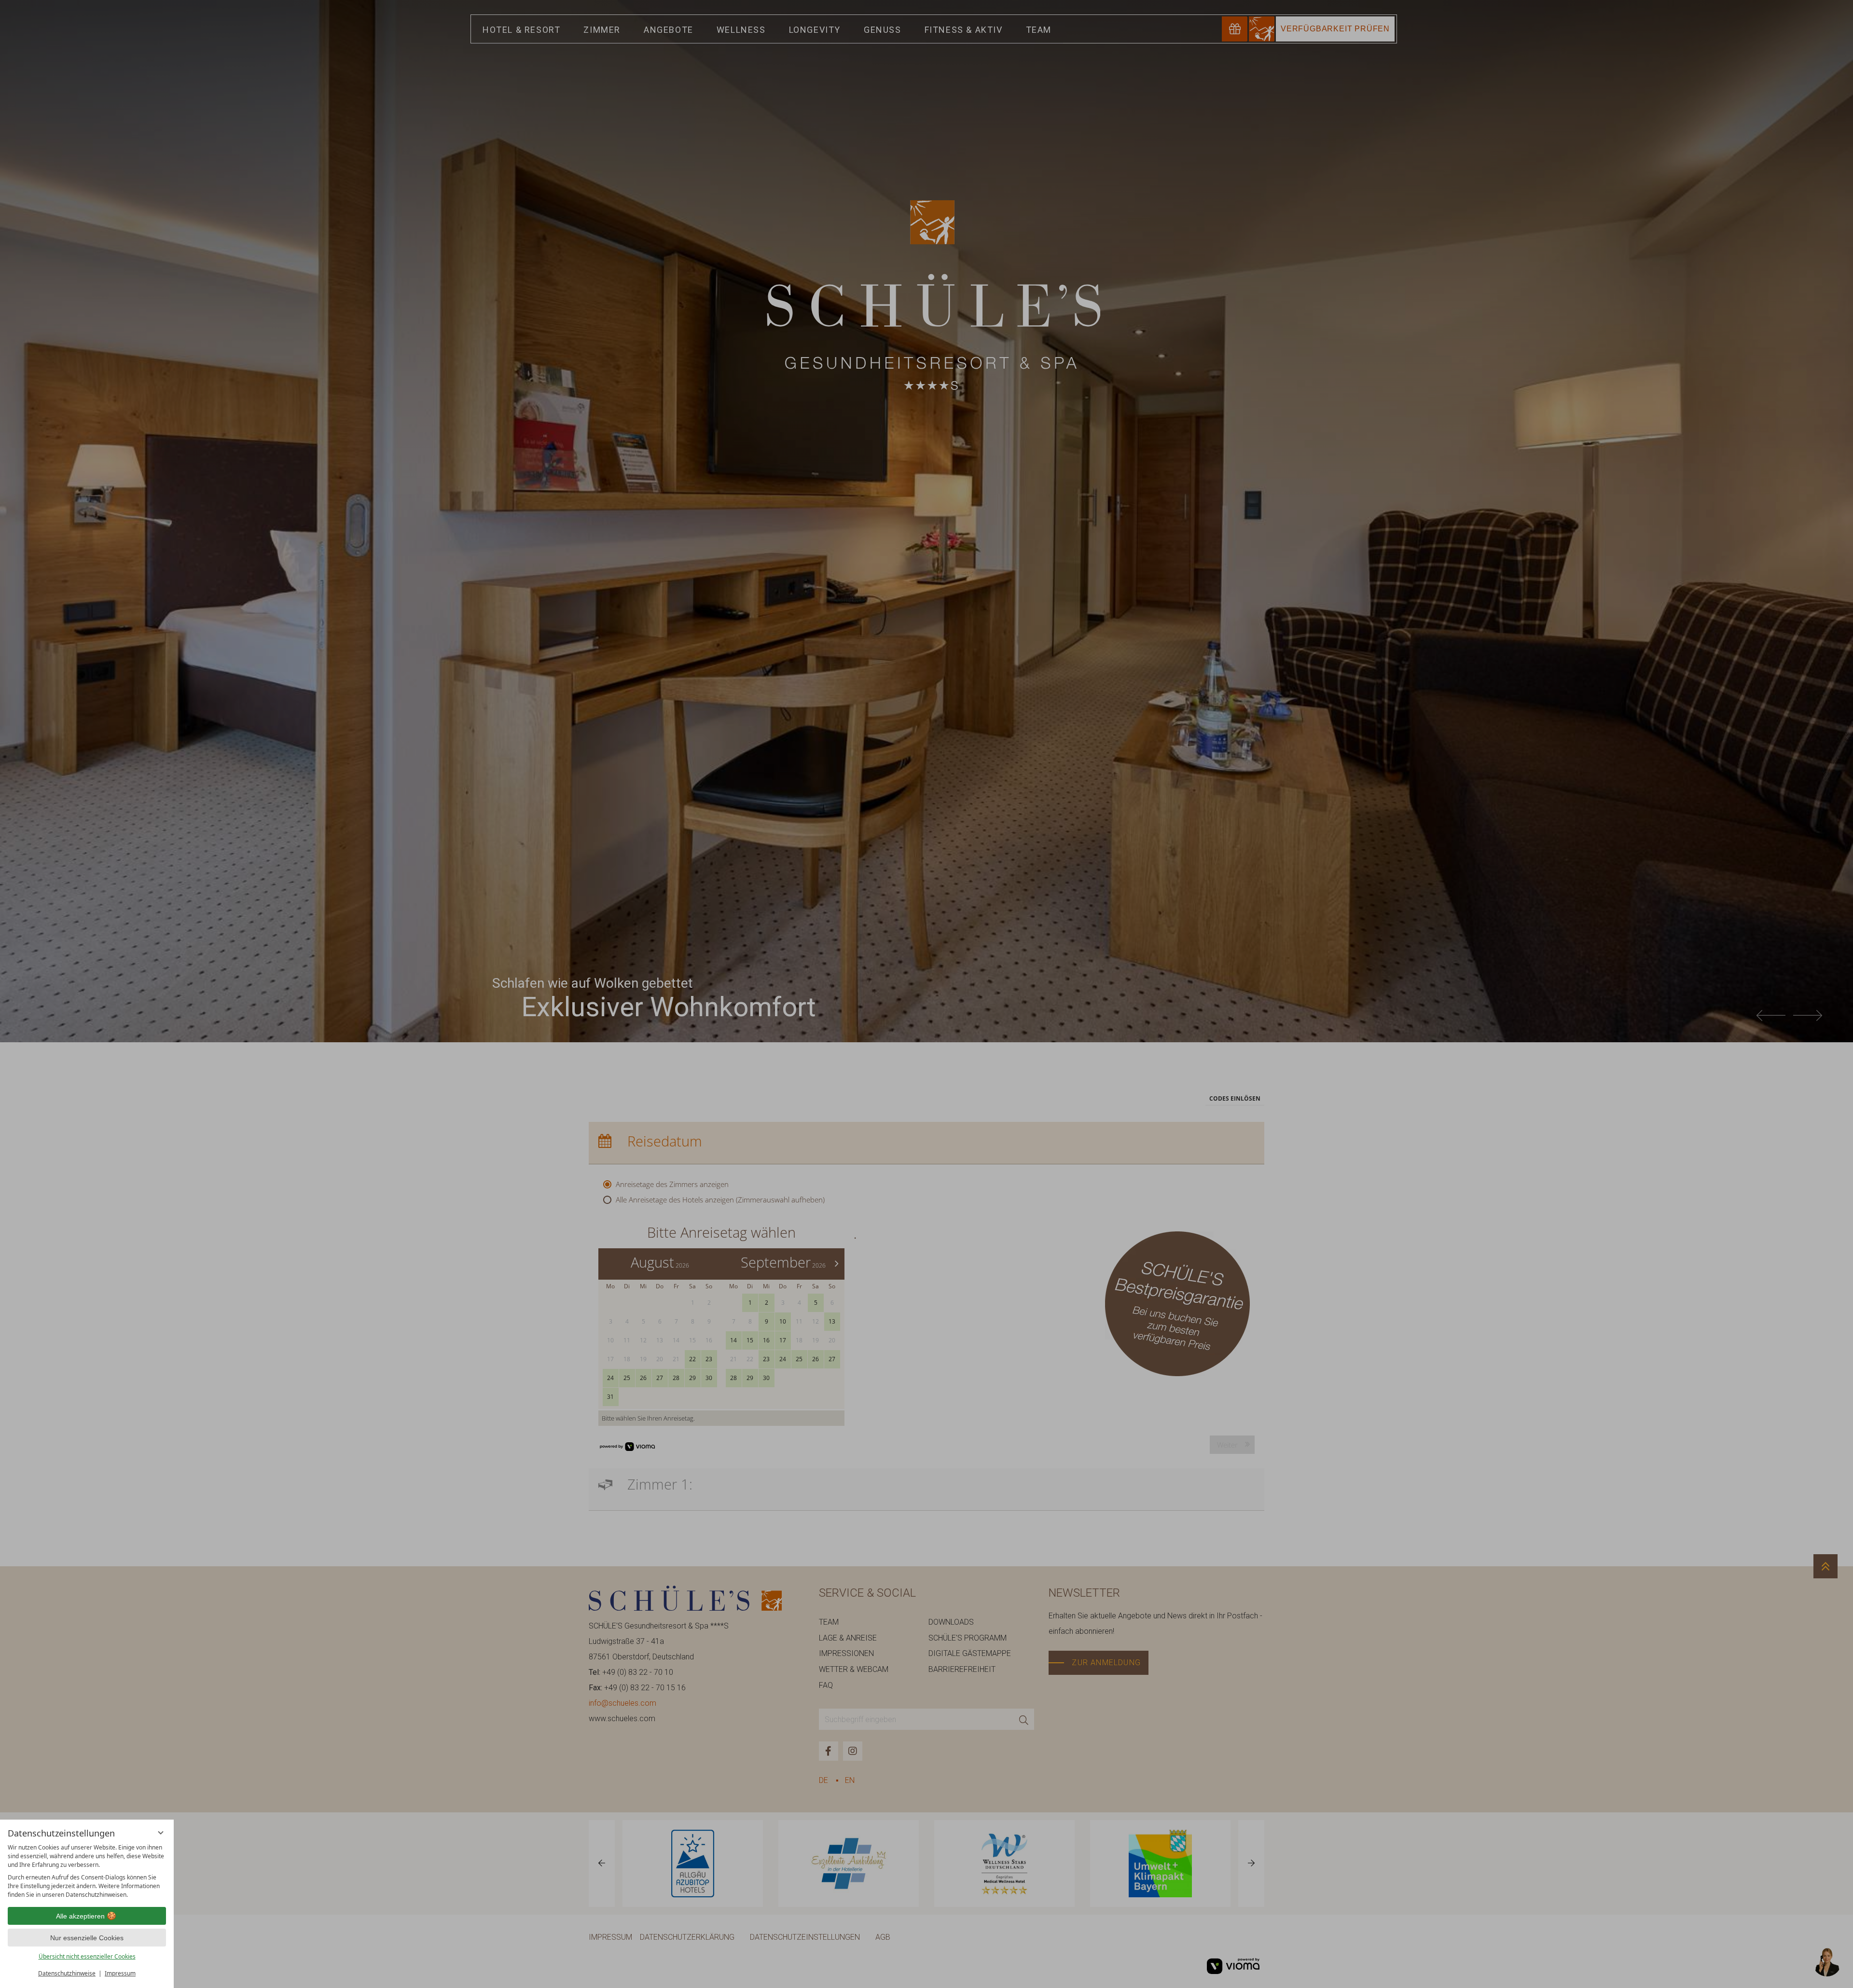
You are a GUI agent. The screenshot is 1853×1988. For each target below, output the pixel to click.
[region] (87, 1871)
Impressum (120, 1973)
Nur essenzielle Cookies (87, 1938)
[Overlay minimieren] (161, 1833)
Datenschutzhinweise (67, 1973)
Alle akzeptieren (80, 1916)
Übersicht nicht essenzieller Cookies (87, 1956)
